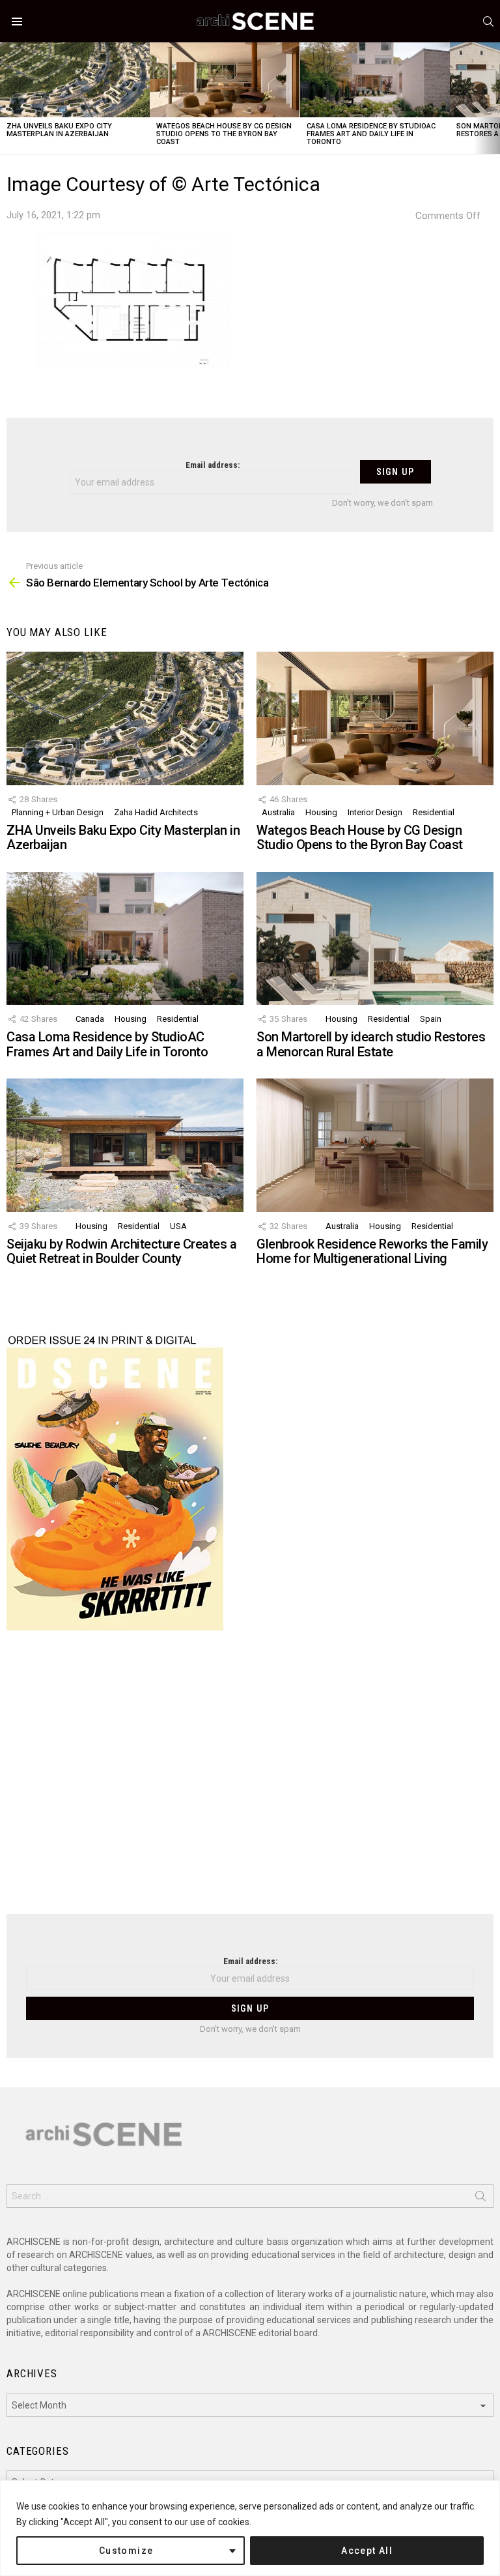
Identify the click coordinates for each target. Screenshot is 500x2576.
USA (178, 1226)
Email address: (213, 465)
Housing (321, 812)
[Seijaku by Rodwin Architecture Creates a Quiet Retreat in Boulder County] (125, 1145)
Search (480, 2199)
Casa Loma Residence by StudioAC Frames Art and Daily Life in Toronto (371, 134)
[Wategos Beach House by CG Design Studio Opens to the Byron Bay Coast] (225, 80)
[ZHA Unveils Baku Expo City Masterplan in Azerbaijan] (75, 80)
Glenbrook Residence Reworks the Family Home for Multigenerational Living (372, 1252)
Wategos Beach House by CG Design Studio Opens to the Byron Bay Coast (224, 134)
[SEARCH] (488, 22)
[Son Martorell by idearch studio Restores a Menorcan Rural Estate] (375, 939)
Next (493, 98)
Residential (434, 812)
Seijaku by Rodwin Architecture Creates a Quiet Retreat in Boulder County (121, 1252)
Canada (90, 1019)
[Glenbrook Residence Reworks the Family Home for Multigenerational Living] (375, 1145)
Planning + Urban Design (58, 812)
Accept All (367, 2551)
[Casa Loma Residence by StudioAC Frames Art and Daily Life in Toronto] (375, 80)
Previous (7, 98)
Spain (431, 1019)
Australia (278, 812)
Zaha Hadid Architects (156, 812)
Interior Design (375, 812)
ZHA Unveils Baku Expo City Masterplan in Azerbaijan (59, 130)
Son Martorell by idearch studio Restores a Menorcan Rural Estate (371, 1044)
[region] (250, 2528)
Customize (126, 2551)
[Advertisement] (250, 1780)
